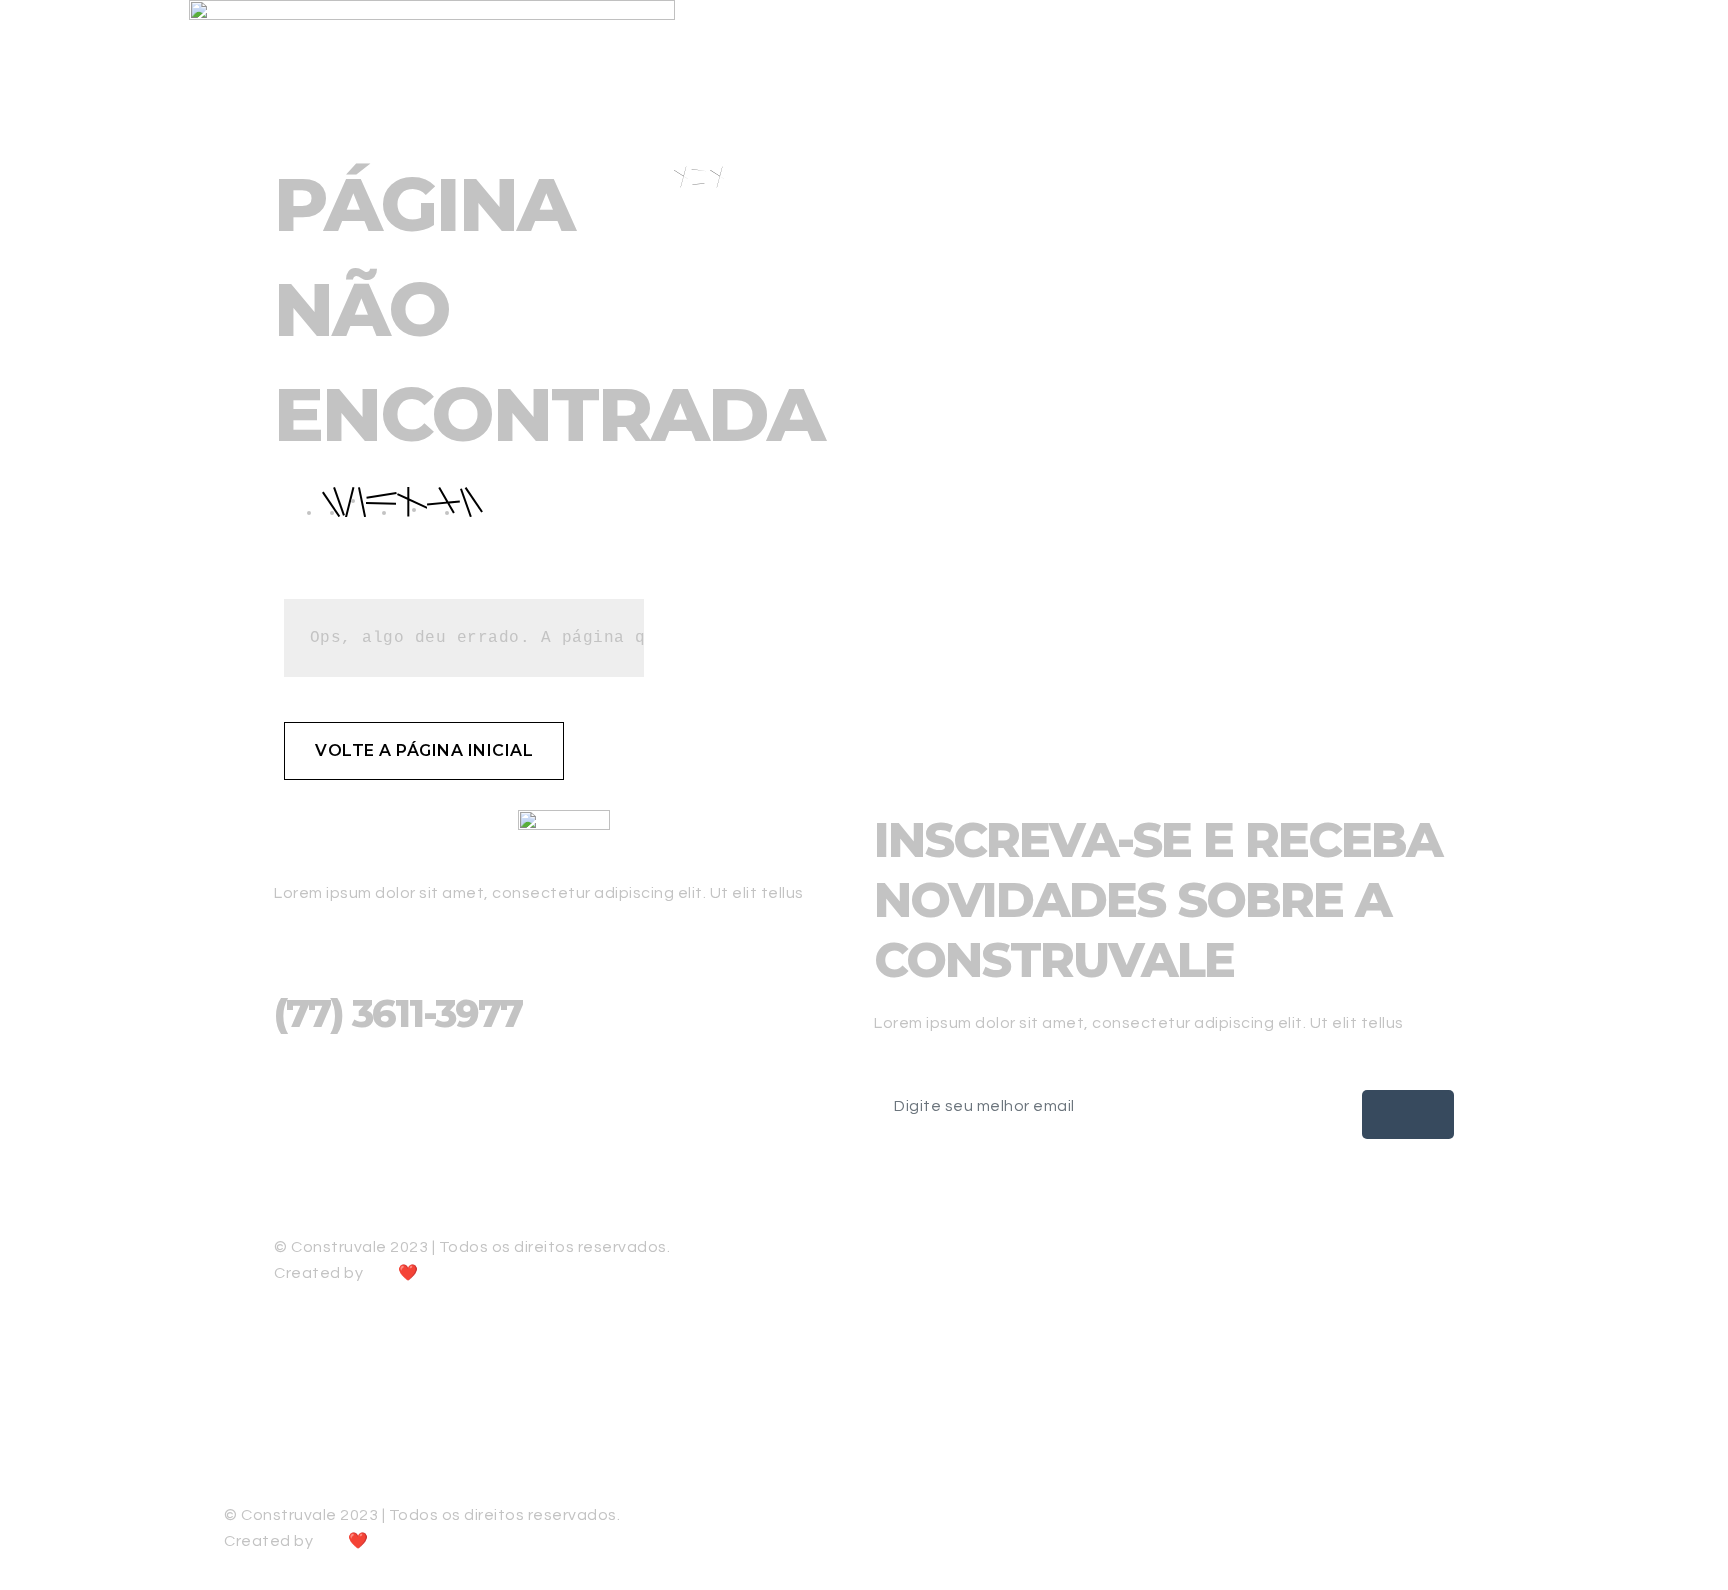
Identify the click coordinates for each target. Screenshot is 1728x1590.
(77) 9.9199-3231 (328, 1095)
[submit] (1408, 1114)
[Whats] (864, 1427)
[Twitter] (564, 1181)
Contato (1675, 39)
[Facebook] (564, 1159)
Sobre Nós (1313, 39)
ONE (381, 1274)
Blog (1584, 39)
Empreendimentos (1459, 39)
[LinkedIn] (564, 1203)
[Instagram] (564, 1137)
